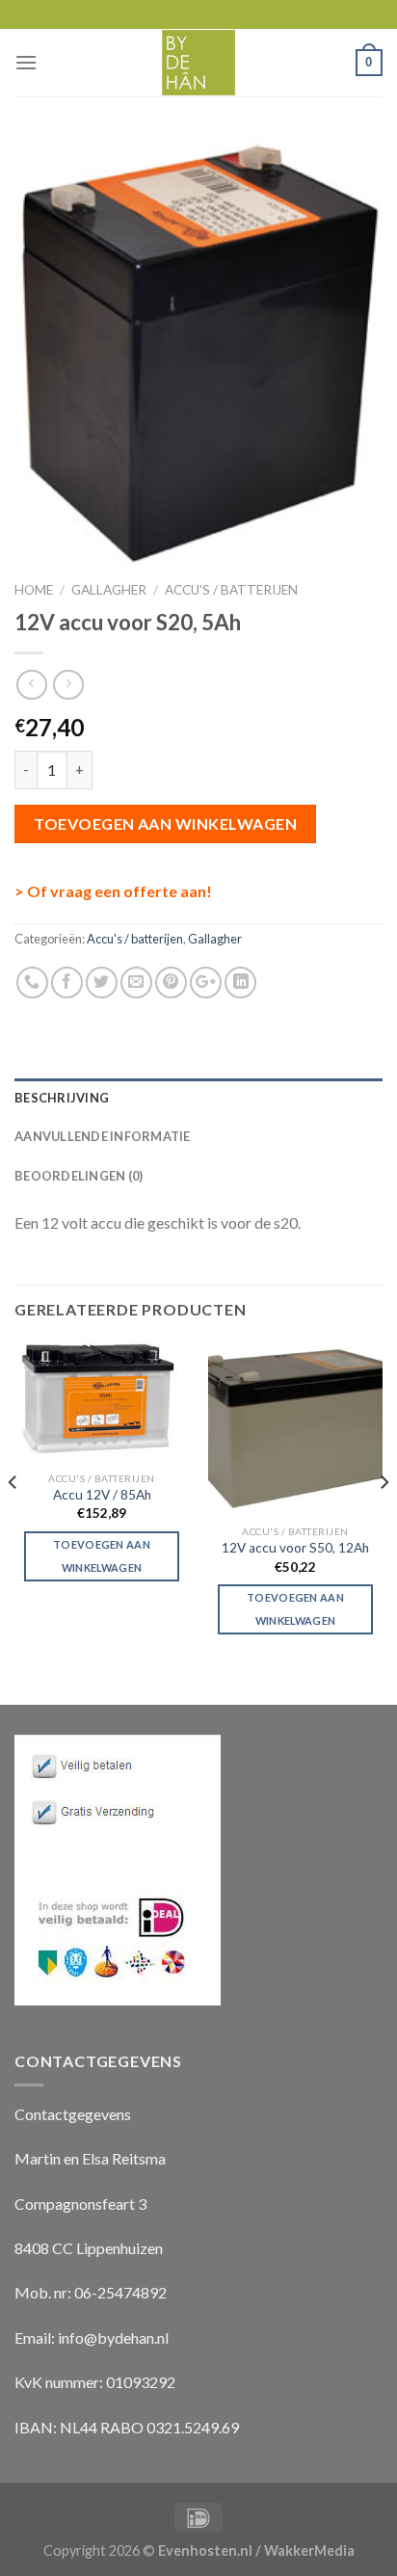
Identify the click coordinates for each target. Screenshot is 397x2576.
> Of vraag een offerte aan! (113, 891)
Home (34, 590)
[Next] (384, 1521)
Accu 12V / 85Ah (102, 1495)
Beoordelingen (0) (79, 1176)
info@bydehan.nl (113, 2337)
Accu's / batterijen (231, 590)
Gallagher (109, 590)
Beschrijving (62, 1098)
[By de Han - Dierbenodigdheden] (199, 63)
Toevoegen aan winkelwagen (165, 823)
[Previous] (13, 1521)
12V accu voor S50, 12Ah (295, 1548)
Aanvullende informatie (103, 1136)
